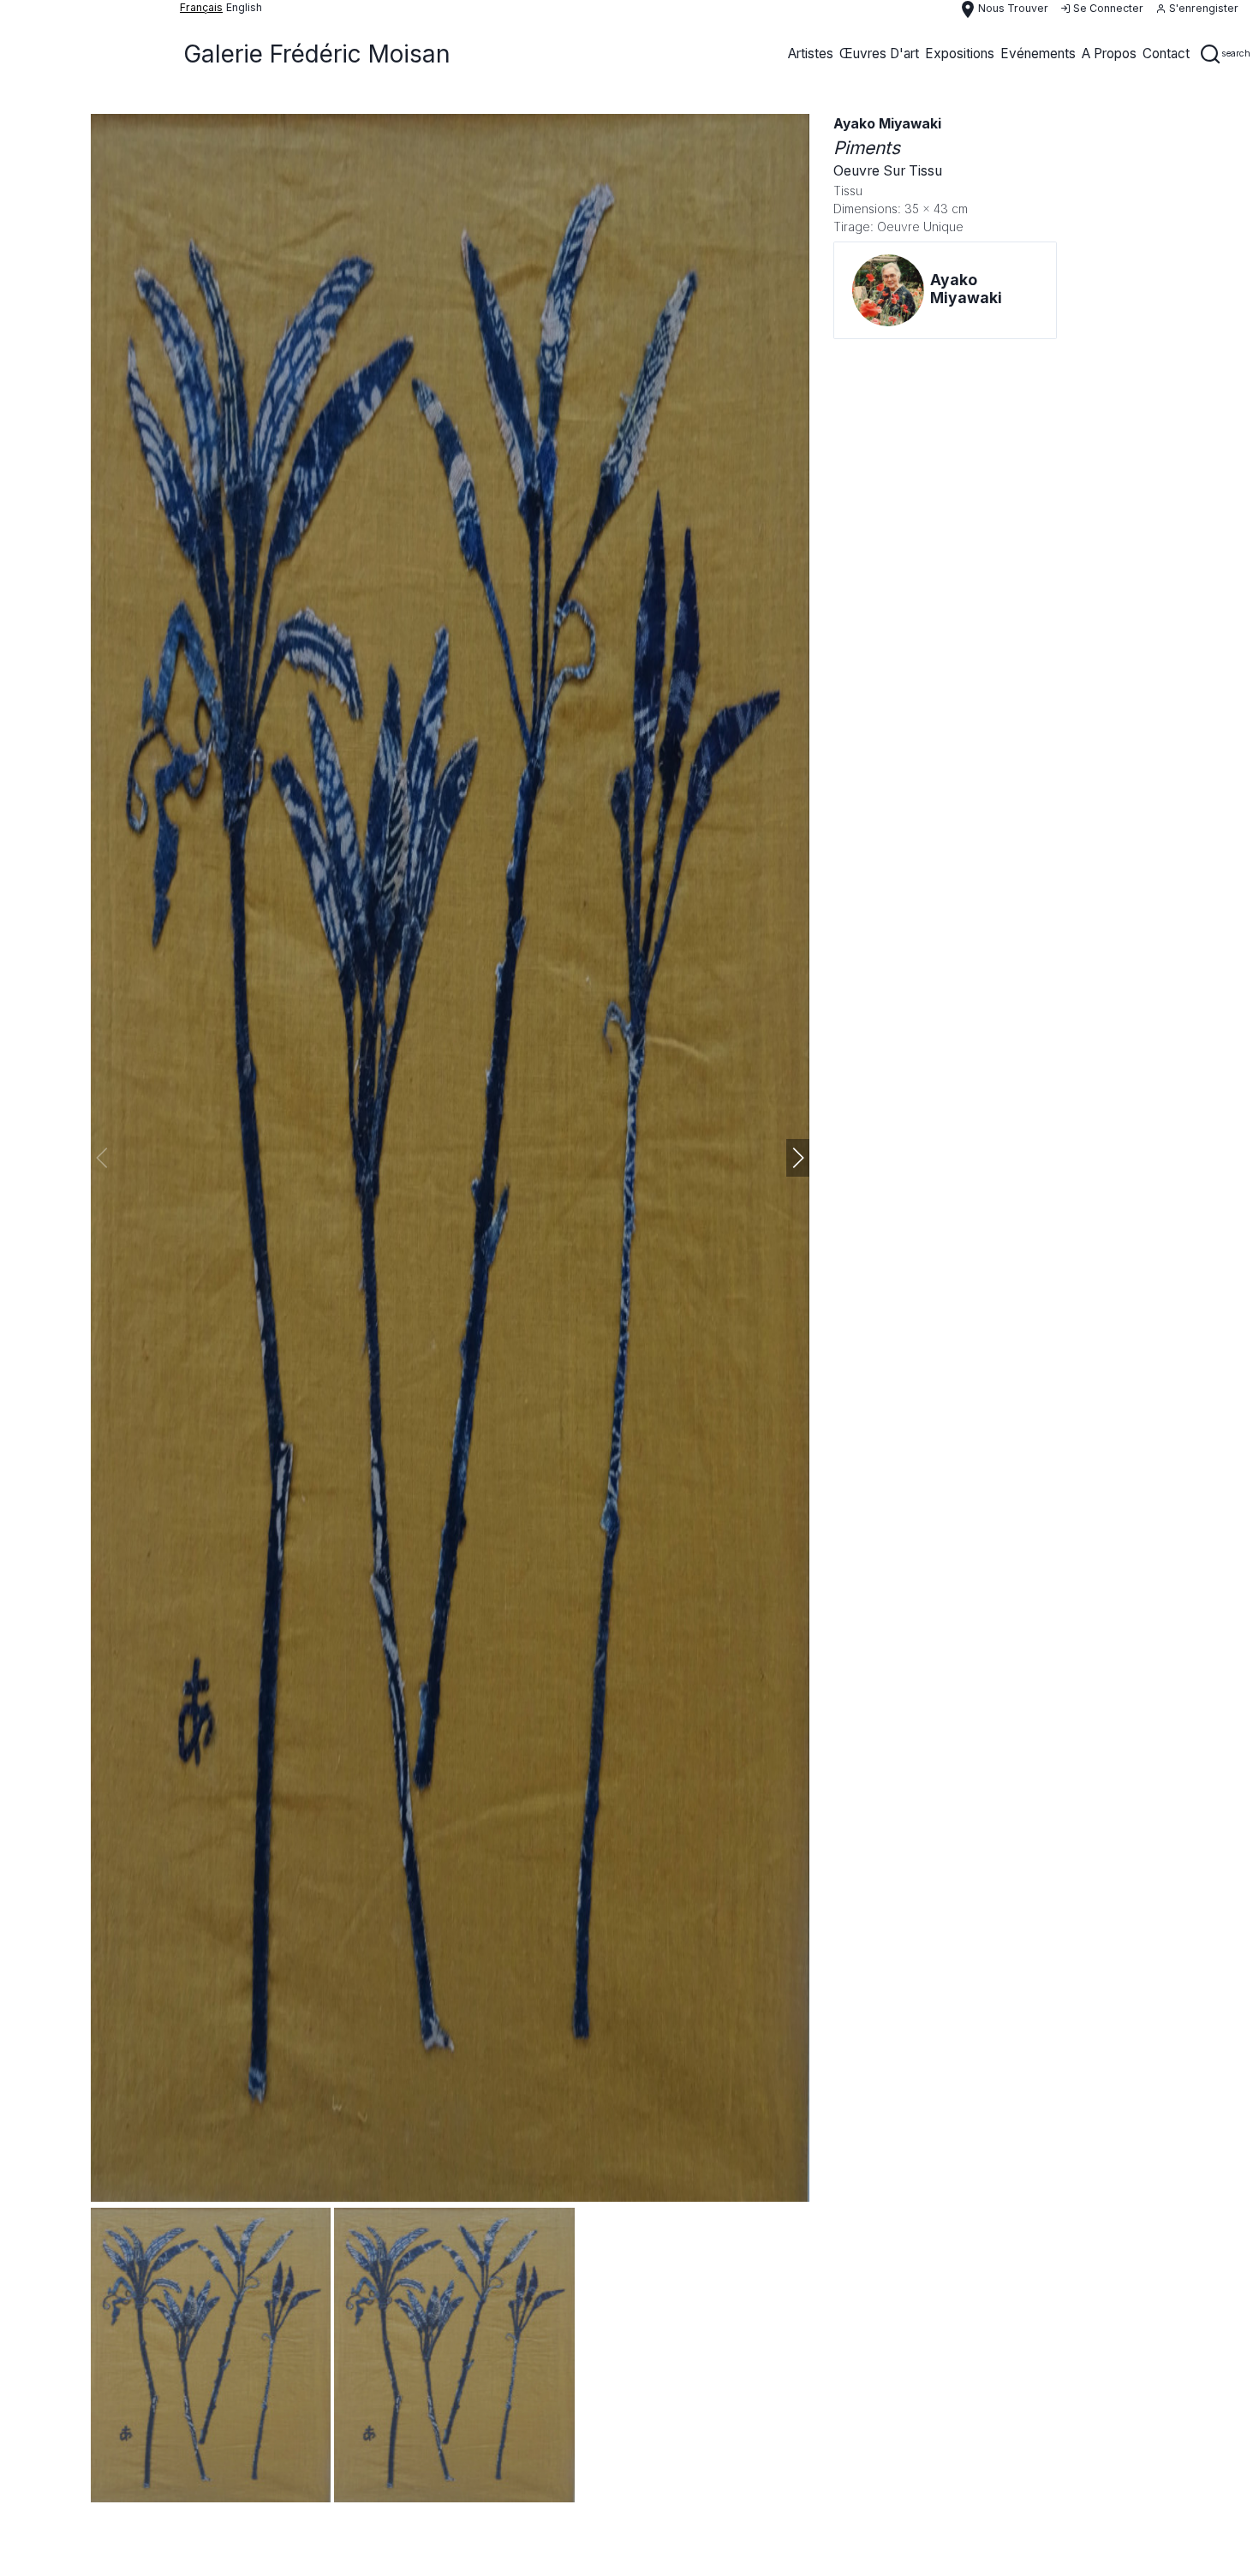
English (244, 7)
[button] (798, 1158)
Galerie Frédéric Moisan (317, 54)
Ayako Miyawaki (887, 124)
